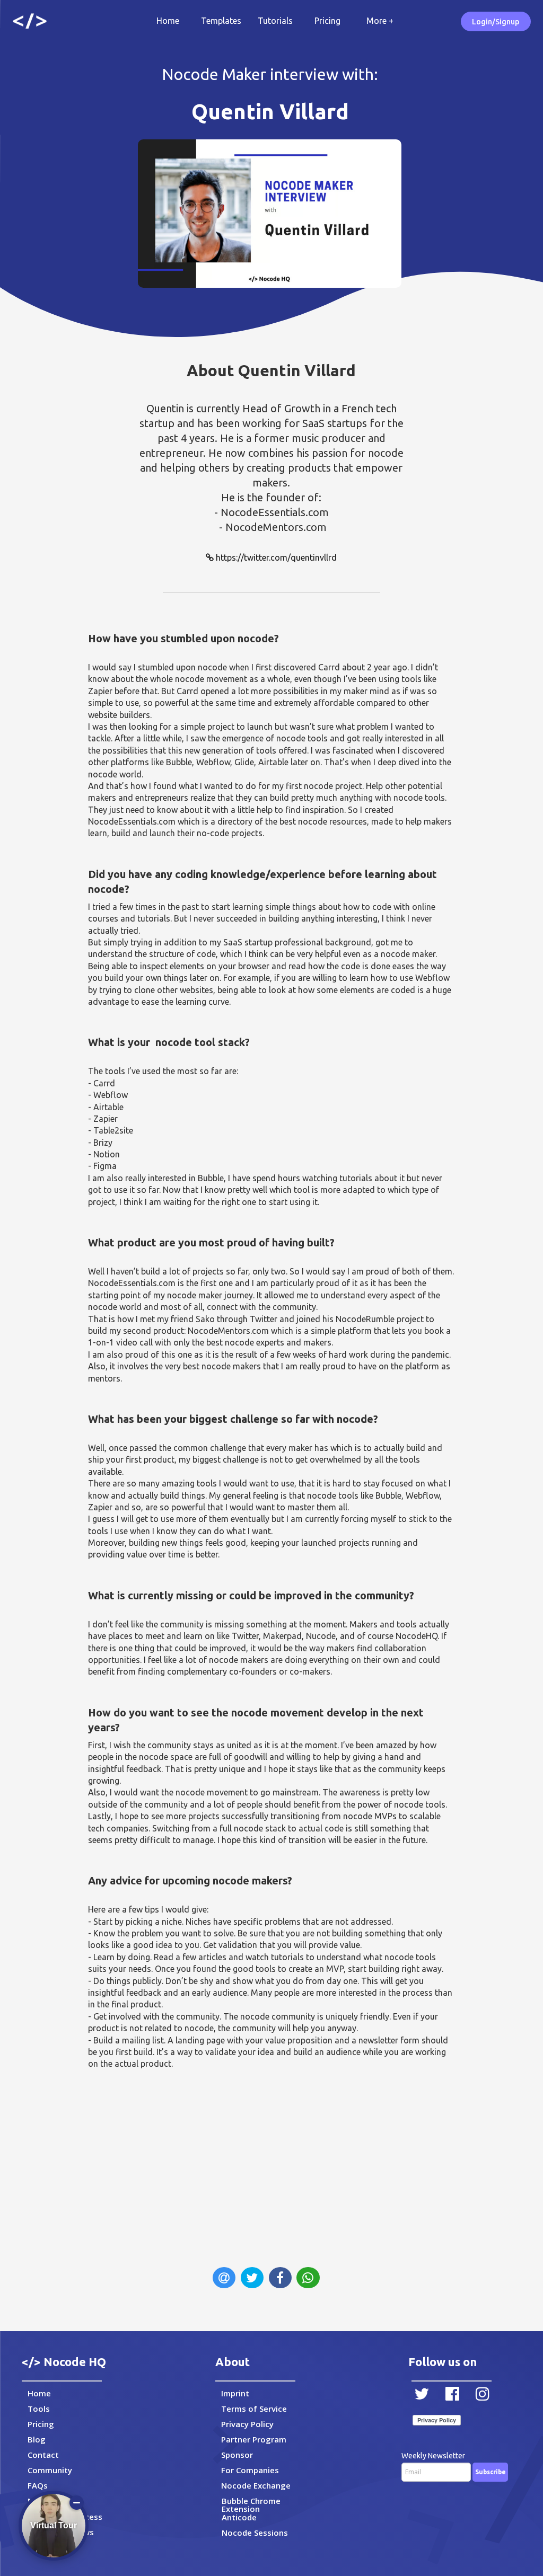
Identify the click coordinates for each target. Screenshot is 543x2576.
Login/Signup (496, 22)
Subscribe (491, 2472)
